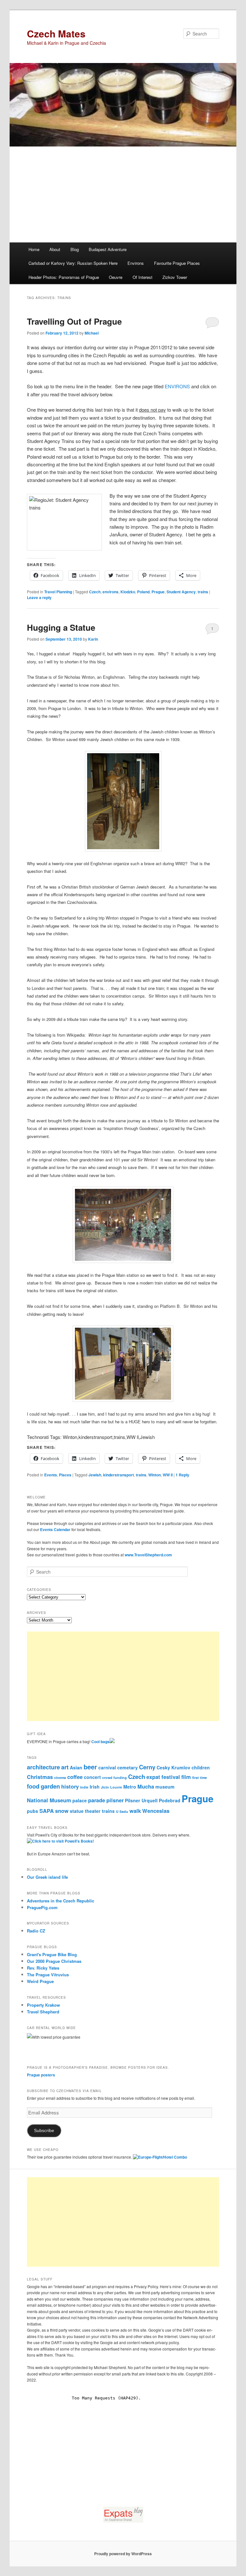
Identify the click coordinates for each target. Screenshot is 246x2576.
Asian (76, 1767)
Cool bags (100, 1742)
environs (111, 592)
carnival (107, 1767)
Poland (143, 592)
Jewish (95, 1475)
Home (34, 249)
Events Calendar (55, 1529)
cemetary (127, 1767)
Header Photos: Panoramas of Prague (64, 277)
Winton (155, 1475)
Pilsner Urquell (141, 1800)
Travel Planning (58, 592)
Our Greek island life (47, 1877)
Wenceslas (156, 1811)
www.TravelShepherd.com (148, 1555)
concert (92, 1777)
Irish (95, 1787)
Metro (130, 1787)
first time (200, 1778)
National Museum (49, 1800)
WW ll (168, 1475)
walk (135, 1811)
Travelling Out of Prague (74, 321)
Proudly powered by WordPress (123, 2554)
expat (153, 1777)
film (186, 1777)
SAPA (47, 1811)
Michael (92, 333)
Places (65, 1475)
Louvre (116, 1787)
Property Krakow (43, 2005)
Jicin (105, 1787)
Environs (136, 263)
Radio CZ (36, 1931)
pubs (33, 1811)
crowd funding (115, 1778)
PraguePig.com (42, 1907)
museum (165, 1787)
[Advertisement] (123, 194)
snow (62, 1811)
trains (203, 592)
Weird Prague (40, 1981)
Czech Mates (56, 33)
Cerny (147, 1767)
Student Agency (181, 592)
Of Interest (143, 277)
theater (93, 1811)
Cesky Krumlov (173, 1767)
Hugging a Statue (61, 627)
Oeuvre (116, 277)
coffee (75, 1777)
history (70, 1786)
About (55, 249)
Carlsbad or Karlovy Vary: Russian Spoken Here (73, 263)
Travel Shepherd (43, 2012)
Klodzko (128, 592)
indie (84, 1787)
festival (171, 1777)
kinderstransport (119, 1475)
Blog (75, 249)
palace (80, 1800)
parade (97, 1800)
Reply (182, 1475)
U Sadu (122, 1811)
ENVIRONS (177, 386)
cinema (60, 1778)
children (201, 1767)
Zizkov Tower (175, 277)
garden (50, 1786)
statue (77, 1811)
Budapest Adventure (108, 249)
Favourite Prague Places (177, 263)
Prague (158, 592)
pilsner (115, 1800)
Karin (93, 639)
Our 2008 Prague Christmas (54, 1961)
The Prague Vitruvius (48, 1975)
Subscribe (44, 2131)
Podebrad (170, 1800)
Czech (95, 592)
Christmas (40, 1777)
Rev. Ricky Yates (43, 1968)
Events (51, 1475)
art (65, 1767)
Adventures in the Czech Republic (61, 1901)
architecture (43, 1767)
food (33, 1786)
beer (90, 1767)
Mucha (146, 1786)
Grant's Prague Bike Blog (52, 1954)
